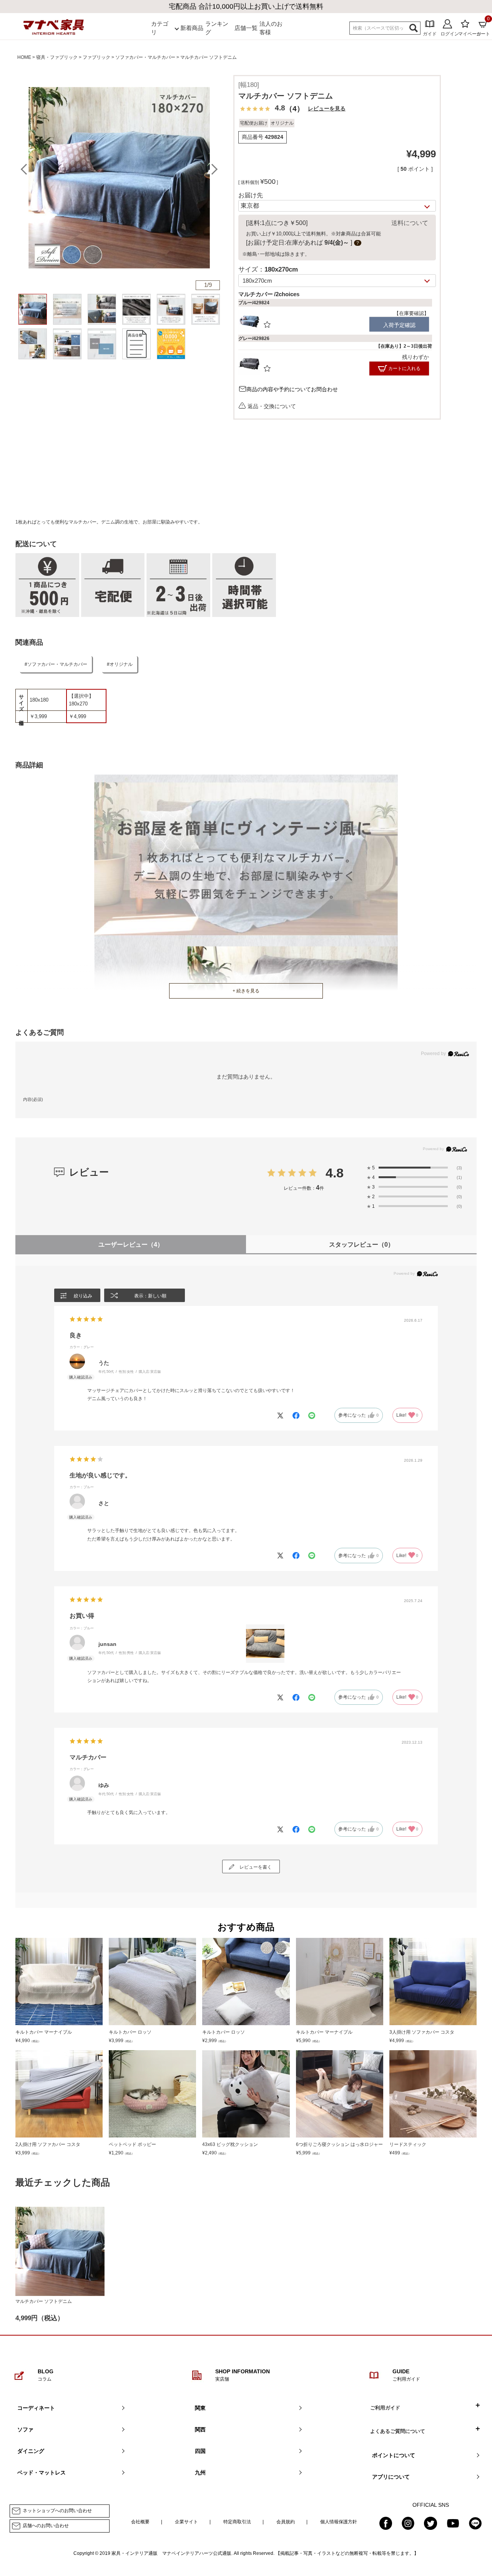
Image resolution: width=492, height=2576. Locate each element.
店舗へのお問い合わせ (46, 2526)
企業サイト (186, 2522)
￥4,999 (77, 716)
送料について (410, 223)
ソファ (25, 2429)
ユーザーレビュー (131, 1245)
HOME (24, 57)
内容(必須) (33, 1099)
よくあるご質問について (398, 2431)
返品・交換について (272, 406)
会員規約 (286, 2522)
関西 (200, 2429)
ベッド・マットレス (42, 2473)
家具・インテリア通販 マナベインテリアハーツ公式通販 (171, 2553)
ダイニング (31, 2451)
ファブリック (96, 57)
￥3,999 (38, 716)
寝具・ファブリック (57, 57)
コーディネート (36, 2408)
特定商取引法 (237, 2522)
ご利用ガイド (385, 2408)
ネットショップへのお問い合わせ (57, 2511)
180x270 (78, 704)
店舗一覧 (246, 28)
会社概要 (140, 2522)
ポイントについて (394, 2455)
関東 (200, 2408)
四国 (200, 2451)
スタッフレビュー (362, 1245)
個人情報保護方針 (339, 2522)
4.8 (335, 1173)
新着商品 (192, 28)
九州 (200, 2473)
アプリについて (391, 2477)
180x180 (39, 700)
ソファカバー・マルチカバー (145, 57)
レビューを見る (327, 108)
